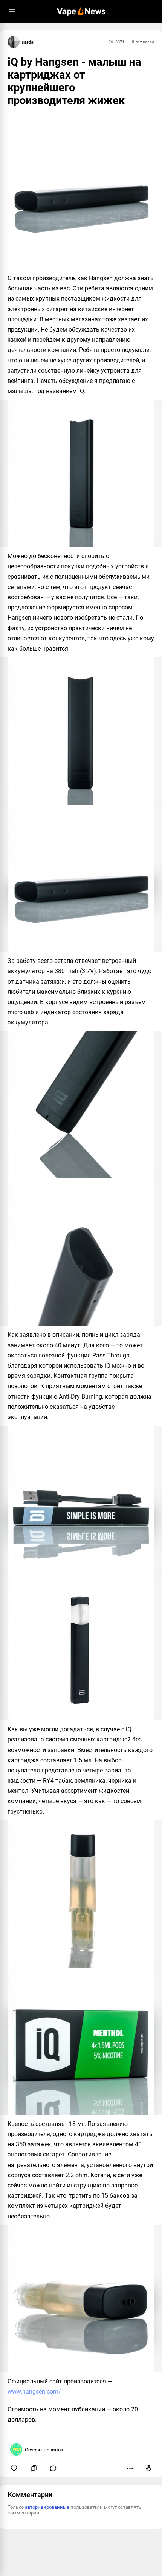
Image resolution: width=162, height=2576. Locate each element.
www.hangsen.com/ (34, 2392)
